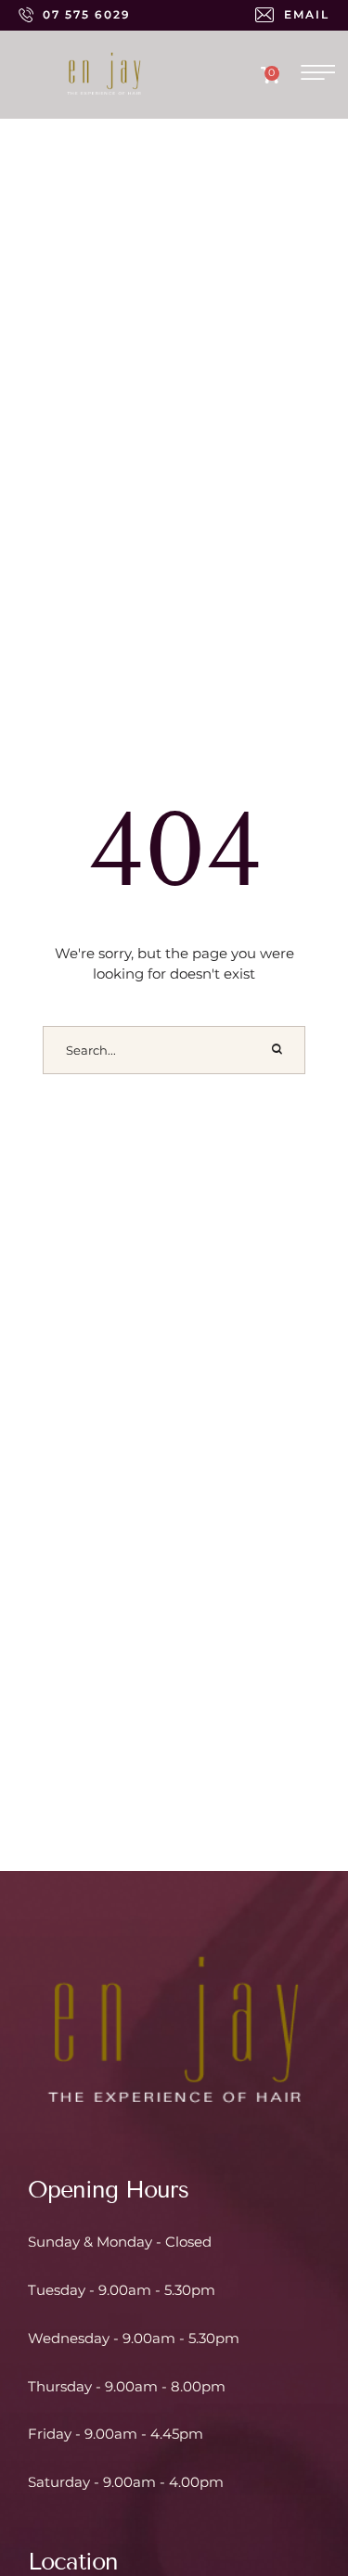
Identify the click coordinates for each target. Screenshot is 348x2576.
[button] (75, 15)
